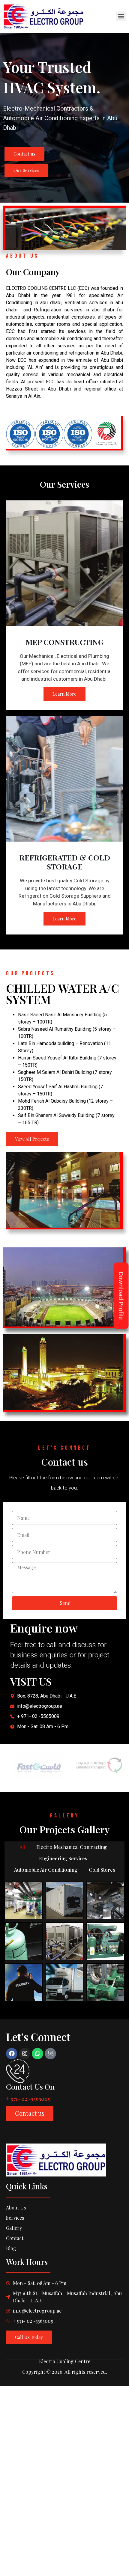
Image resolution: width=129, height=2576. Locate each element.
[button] (121, 16)
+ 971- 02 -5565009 (28, 2099)
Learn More (64, 694)
